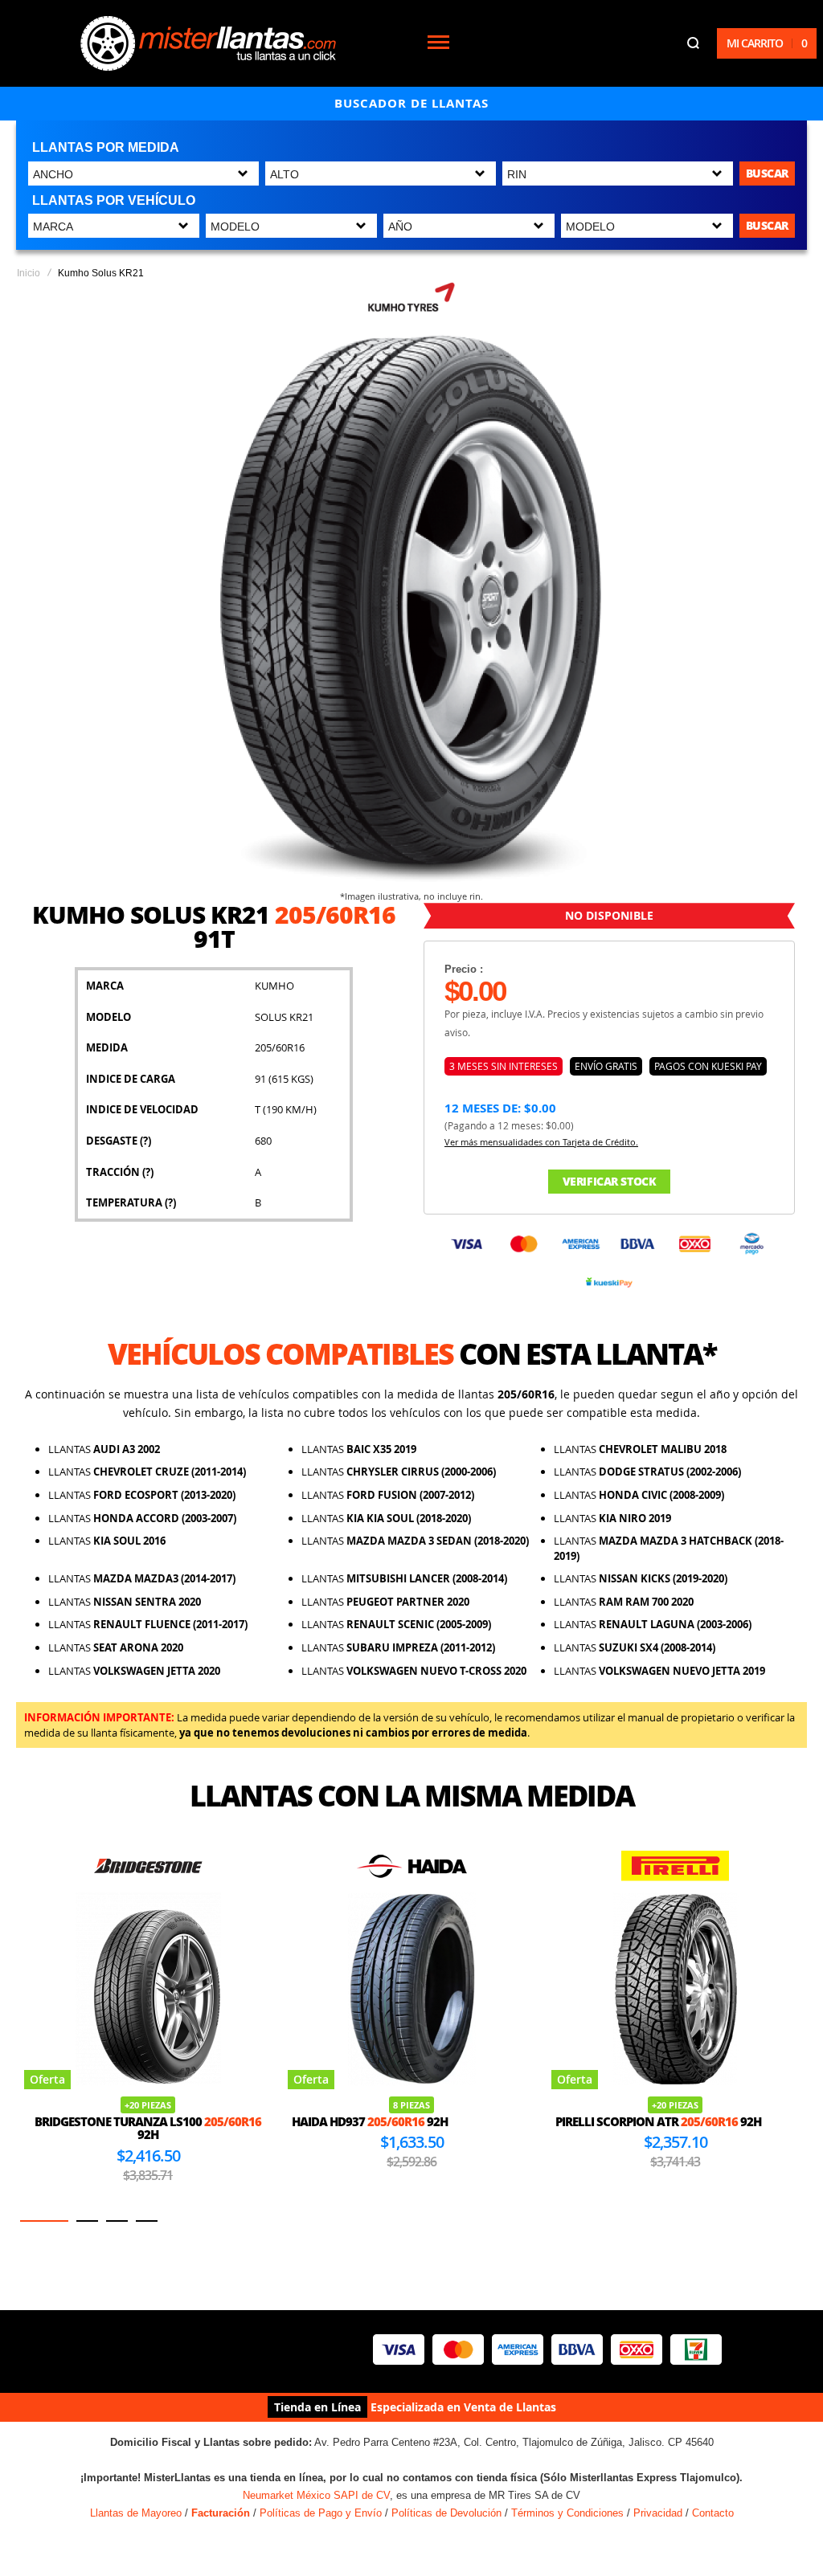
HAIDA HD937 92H (330, 2121)
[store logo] (208, 43)
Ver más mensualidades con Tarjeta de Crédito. (541, 1142)
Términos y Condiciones (567, 2513)
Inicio (29, 273)
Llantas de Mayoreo (136, 2513)
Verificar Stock (610, 1181)
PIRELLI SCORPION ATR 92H (618, 2121)
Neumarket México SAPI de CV (316, 2495)
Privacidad (658, 2513)
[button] (44, 2221)
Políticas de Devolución (446, 2513)
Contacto (713, 2513)
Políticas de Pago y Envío (321, 2513)
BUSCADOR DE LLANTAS (411, 103)
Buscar (767, 173)
